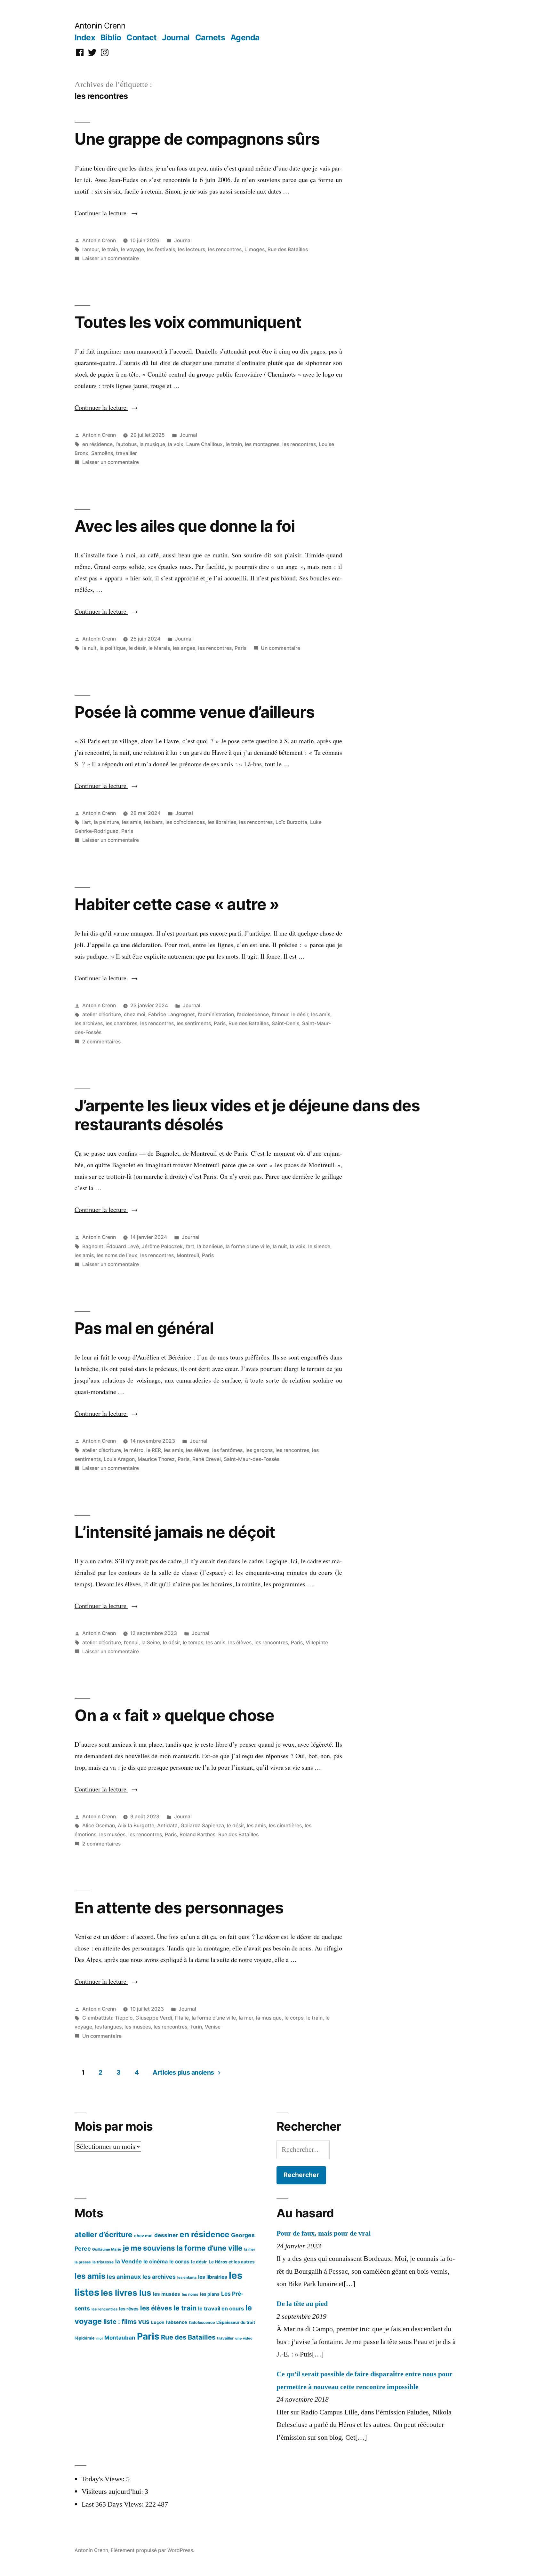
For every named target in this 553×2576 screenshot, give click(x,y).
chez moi (135, 1014)
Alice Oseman (99, 1826)
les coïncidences (185, 822)
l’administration (216, 1014)
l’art (87, 822)
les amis (132, 822)
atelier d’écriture (102, 1014)
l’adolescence (253, 1014)
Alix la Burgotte (136, 1826)
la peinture (106, 822)
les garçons (259, 1450)
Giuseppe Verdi (154, 2018)
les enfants (187, 2277)
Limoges (255, 249)
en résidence (97, 444)
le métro (134, 1450)
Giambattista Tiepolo (107, 2018)
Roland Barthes (197, 1834)
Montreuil (188, 1255)
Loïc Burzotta (291, 822)
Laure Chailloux (204, 444)
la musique (152, 444)
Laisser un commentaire (111, 258)
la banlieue (210, 1246)
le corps (294, 2018)
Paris (240, 648)
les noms (190, 2294)
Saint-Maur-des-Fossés (252, 1459)
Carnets (210, 37)
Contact (142, 37)
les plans (210, 2294)
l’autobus (126, 444)
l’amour (91, 249)
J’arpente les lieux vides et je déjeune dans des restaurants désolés (247, 1115)
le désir (137, 648)
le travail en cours (221, 2309)
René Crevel (207, 1459)
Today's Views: (104, 2479)
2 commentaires (101, 1042)
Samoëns (102, 453)
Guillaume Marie (107, 2249)
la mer (246, 2018)
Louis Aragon (119, 1459)
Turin (196, 2027)
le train (110, 249)
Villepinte (317, 1643)
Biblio (111, 37)
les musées (112, 1834)
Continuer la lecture (106, 213)
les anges (184, 648)
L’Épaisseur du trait (236, 2322)
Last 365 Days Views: (113, 2504)
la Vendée (128, 2261)
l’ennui (131, 1643)
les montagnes (262, 444)
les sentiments (194, 1023)
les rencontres (225, 249)
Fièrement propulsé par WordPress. (152, 2550)
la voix (176, 444)
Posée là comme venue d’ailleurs (195, 712)
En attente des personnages (179, 1908)
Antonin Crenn (100, 26)
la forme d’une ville (248, 1246)
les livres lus (126, 2293)
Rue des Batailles (288, 249)
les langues (108, 2027)
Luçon (158, 2322)
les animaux (124, 2277)
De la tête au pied (302, 2304)
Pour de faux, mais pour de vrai (324, 2233)
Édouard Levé (123, 1246)
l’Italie (182, 2018)
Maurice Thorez (156, 1459)
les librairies (222, 822)
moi (100, 2338)
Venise (213, 2027)
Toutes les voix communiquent (188, 322)
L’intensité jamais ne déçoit (175, 1532)
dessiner (166, 2235)
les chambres (121, 1023)
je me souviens (149, 2248)
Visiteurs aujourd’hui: (113, 2492)
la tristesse (103, 2262)
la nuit (89, 648)
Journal (176, 37)
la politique (113, 648)
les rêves (129, 2309)
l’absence (177, 2322)
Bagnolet (93, 1246)
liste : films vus (126, 2322)
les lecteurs (192, 249)
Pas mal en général (144, 1328)
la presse (83, 2262)
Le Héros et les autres (232, 2262)
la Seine (151, 1643)
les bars (153, 822)
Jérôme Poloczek (162, 1246)
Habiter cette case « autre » (177, 904)
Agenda (245, 37)
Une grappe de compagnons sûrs (197, 139)
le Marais (159, 648)
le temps (193, 1643)
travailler (126, 453)
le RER (154, 1450)
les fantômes (227, 1450)
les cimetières (285, 1826)
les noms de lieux (117, 1255)
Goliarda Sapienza (202, 1826)
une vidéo (244, 2338)
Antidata (167, 1826)
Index (85, 37)
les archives (89, 1023)
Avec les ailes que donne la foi (185, 526)
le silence (319, 1246)
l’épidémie (85, 2338)
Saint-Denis (285, 1023)
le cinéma (156, 2261)
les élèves (198, 1450)
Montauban (120, 2338)
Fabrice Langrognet (172, 1014)
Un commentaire (281, 648)
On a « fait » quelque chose (174, 1715)
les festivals (161, 249)
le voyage (132, 249)
